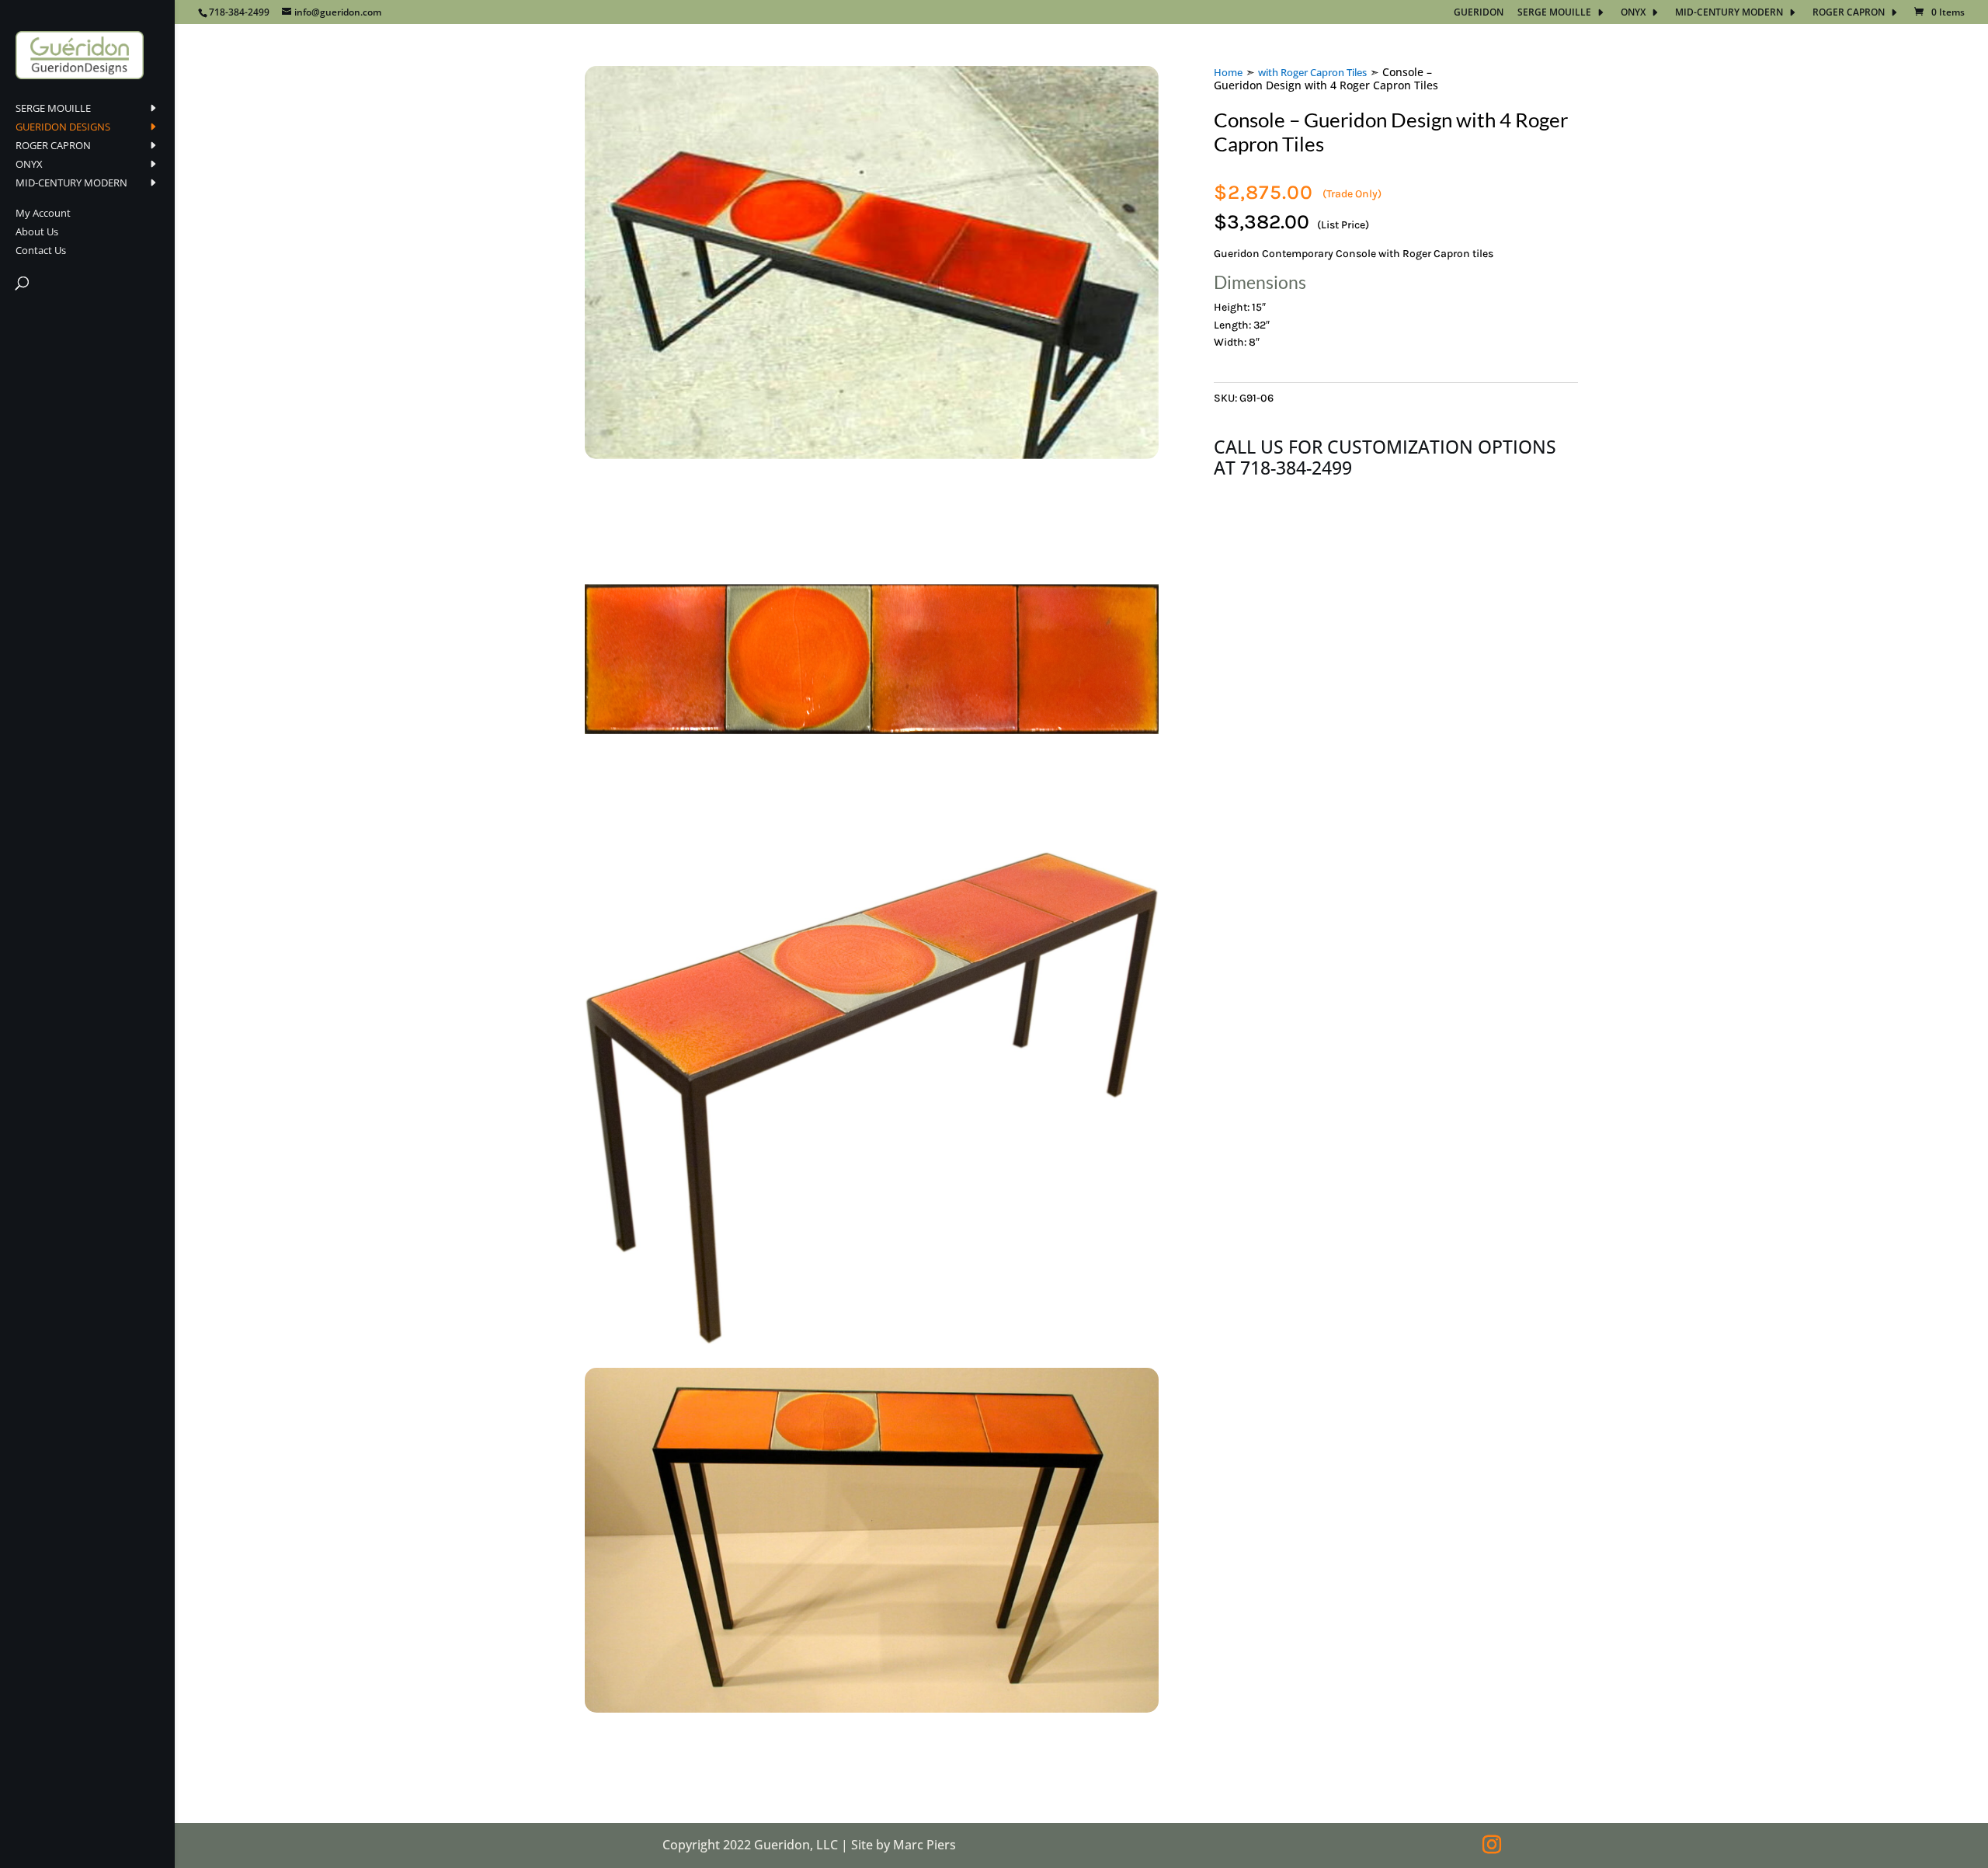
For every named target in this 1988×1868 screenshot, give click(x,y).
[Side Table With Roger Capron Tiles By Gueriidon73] (872, 1708)
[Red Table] (872, 1340)
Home (1228, 72)
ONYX (1633, 13)
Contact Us (41, 251)
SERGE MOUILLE (1554, 13)
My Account (43, 214)
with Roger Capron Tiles (1312, 72)
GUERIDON (1479, 13)
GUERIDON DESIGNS (63, 127)
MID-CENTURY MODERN (1729, 13)
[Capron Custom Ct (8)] (872, 454)
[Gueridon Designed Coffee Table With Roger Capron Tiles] (872, 823)
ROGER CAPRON (1849, 13)
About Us (37, 232)
